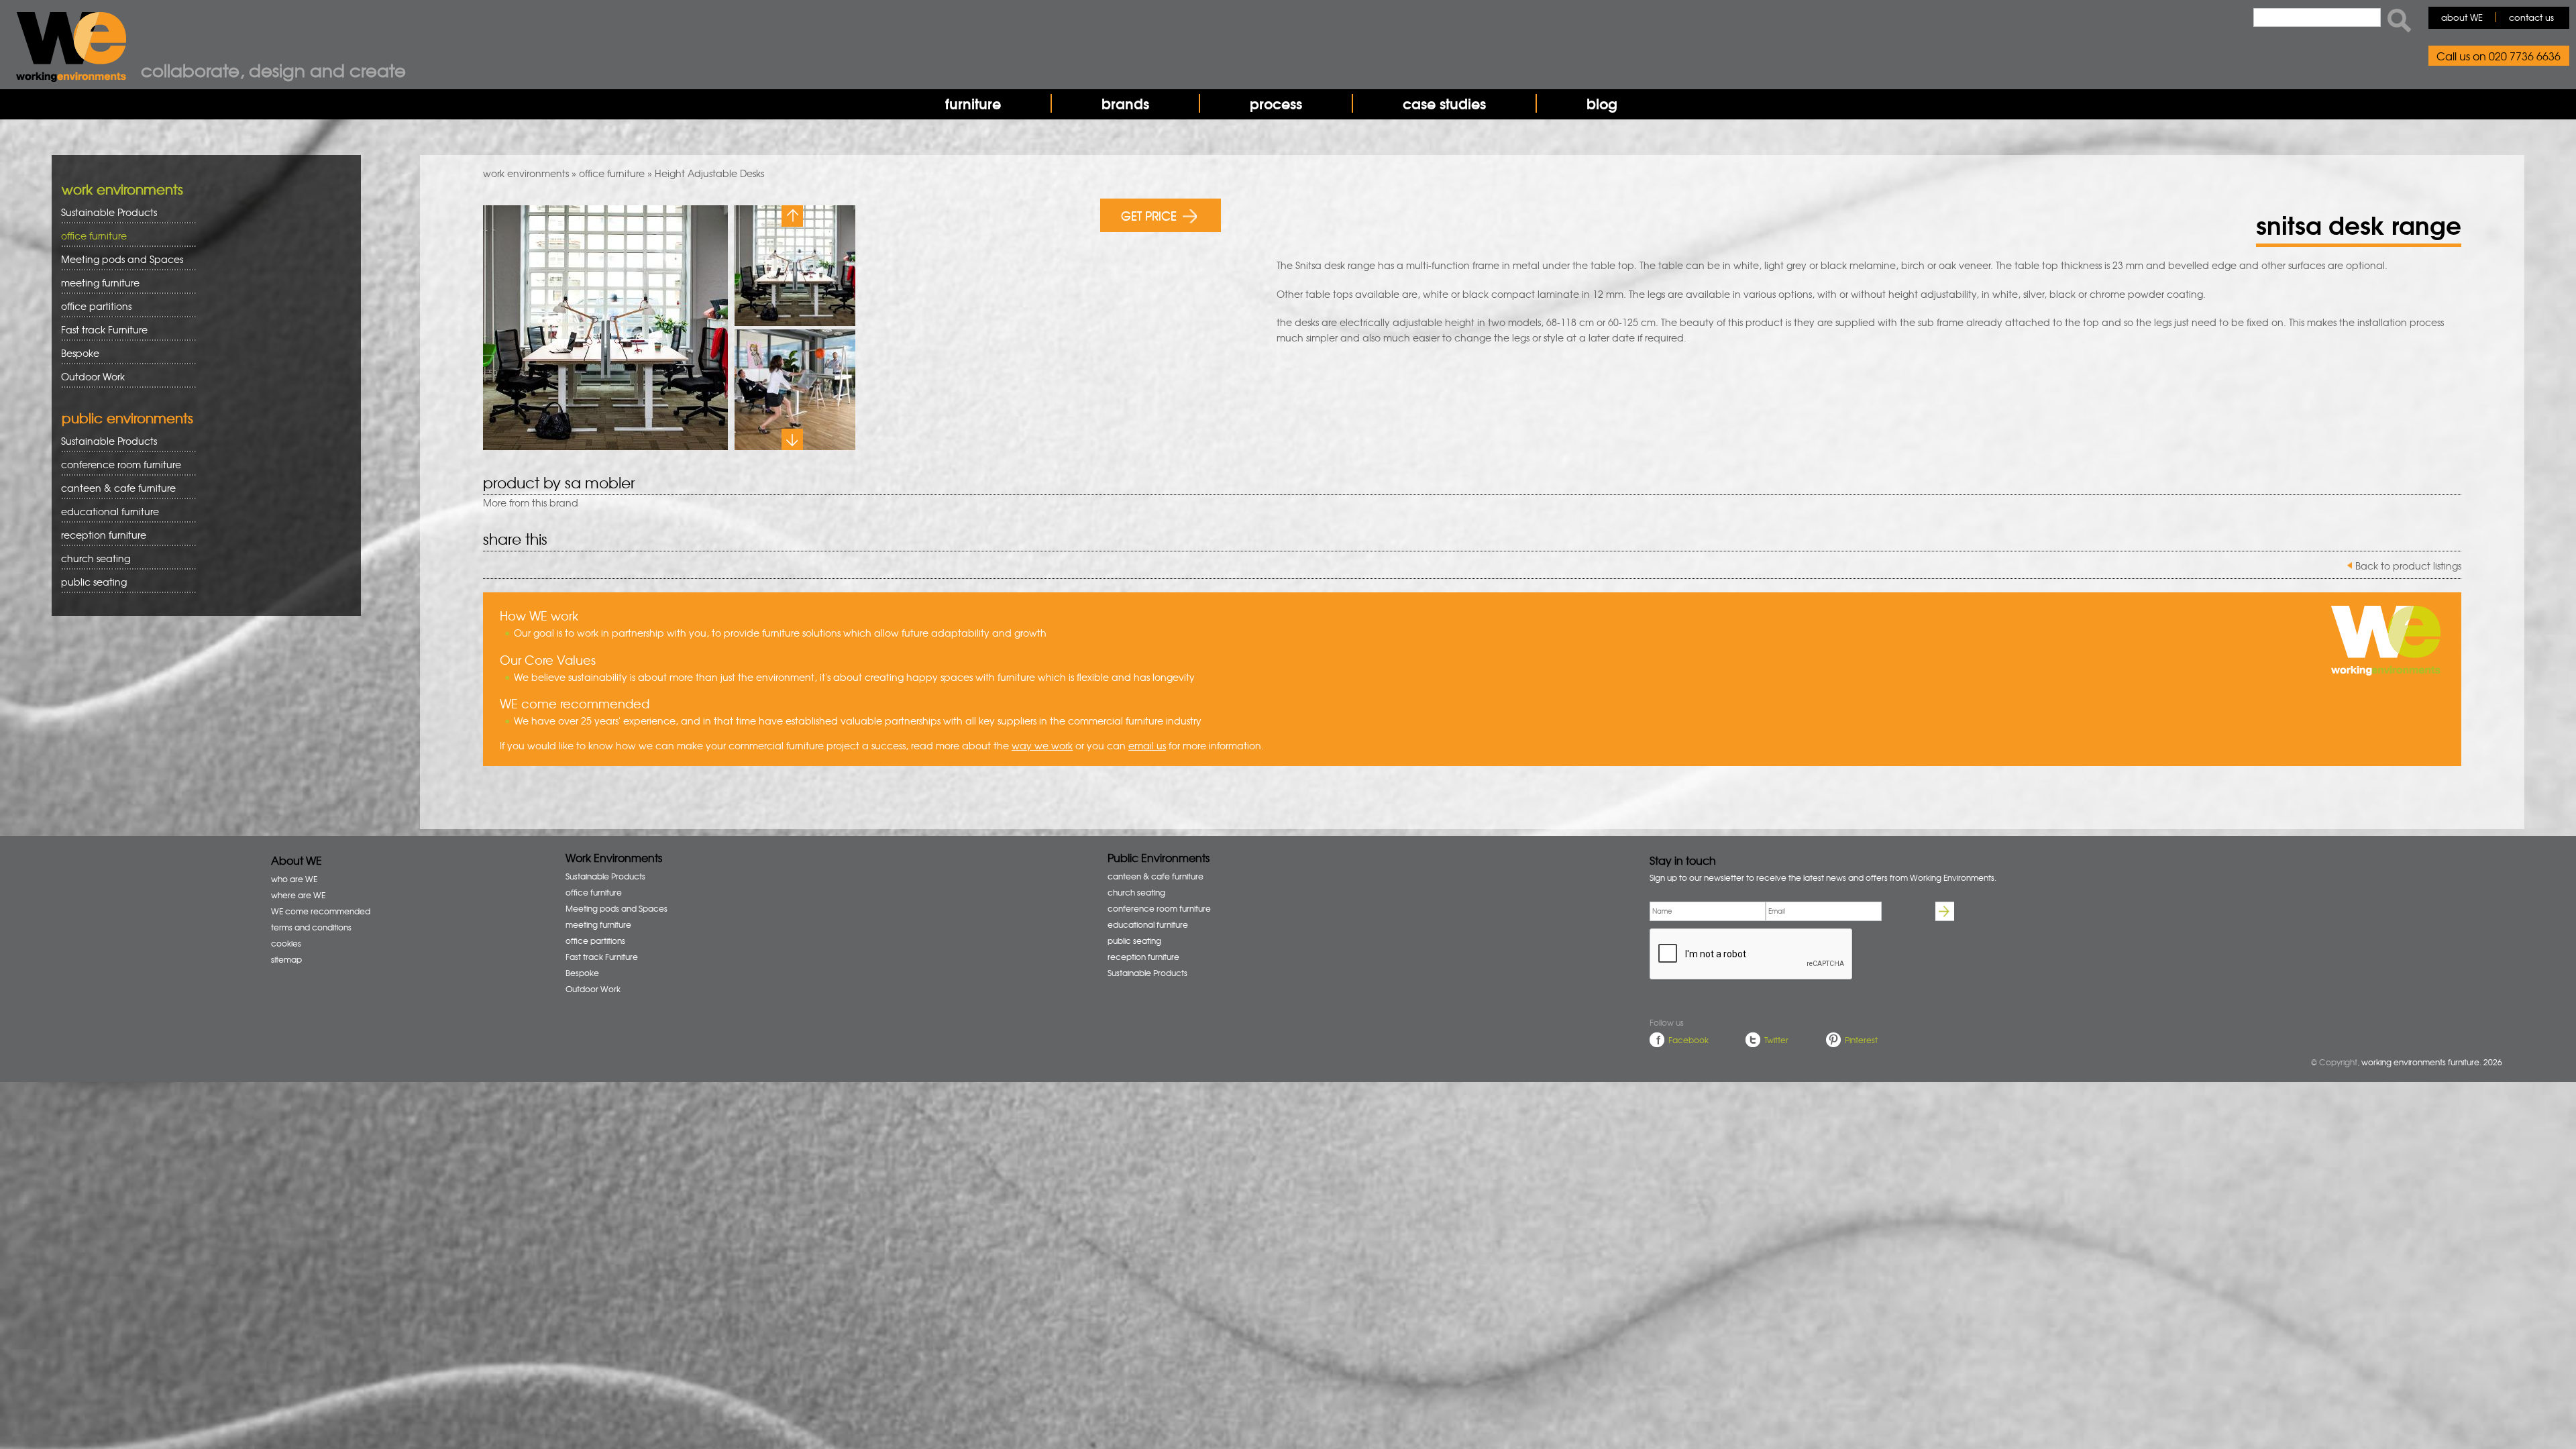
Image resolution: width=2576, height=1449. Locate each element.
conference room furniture (116, 465)
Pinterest (1861, 1040)
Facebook (1688, 1040)
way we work (1042, 745)
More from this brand (531, 502)
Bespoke (80, 353)
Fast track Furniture (104, 329)
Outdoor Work (93, 376)
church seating (96, 558)
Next (792, 439)
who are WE (294, 879)
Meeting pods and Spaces (117, 259)
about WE (2462, 17)
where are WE (298, 895)
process (1276, 103)
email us (1147, 745)
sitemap (286, 959)
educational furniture (105, 512)
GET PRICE (1149, 215)
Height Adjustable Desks (709, 173)
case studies (1444, 103)
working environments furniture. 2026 (2432, 1062)
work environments (526, 173)
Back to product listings (2408, 566)
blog (1602, 103)
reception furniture (99, 535)
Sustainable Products (109, 212)
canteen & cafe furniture (114, 488)
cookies (286, 943)
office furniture (612, 173)
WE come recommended (321, 911)
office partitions (92, 306)
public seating (89, 582)
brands (1125, 103)
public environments (127, 418)
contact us (2531, 17)
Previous (792, 216)
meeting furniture (96, 283)
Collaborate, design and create (273, 70)
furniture (973, 103)
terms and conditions (311, 927)
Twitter (1776, 1040)
